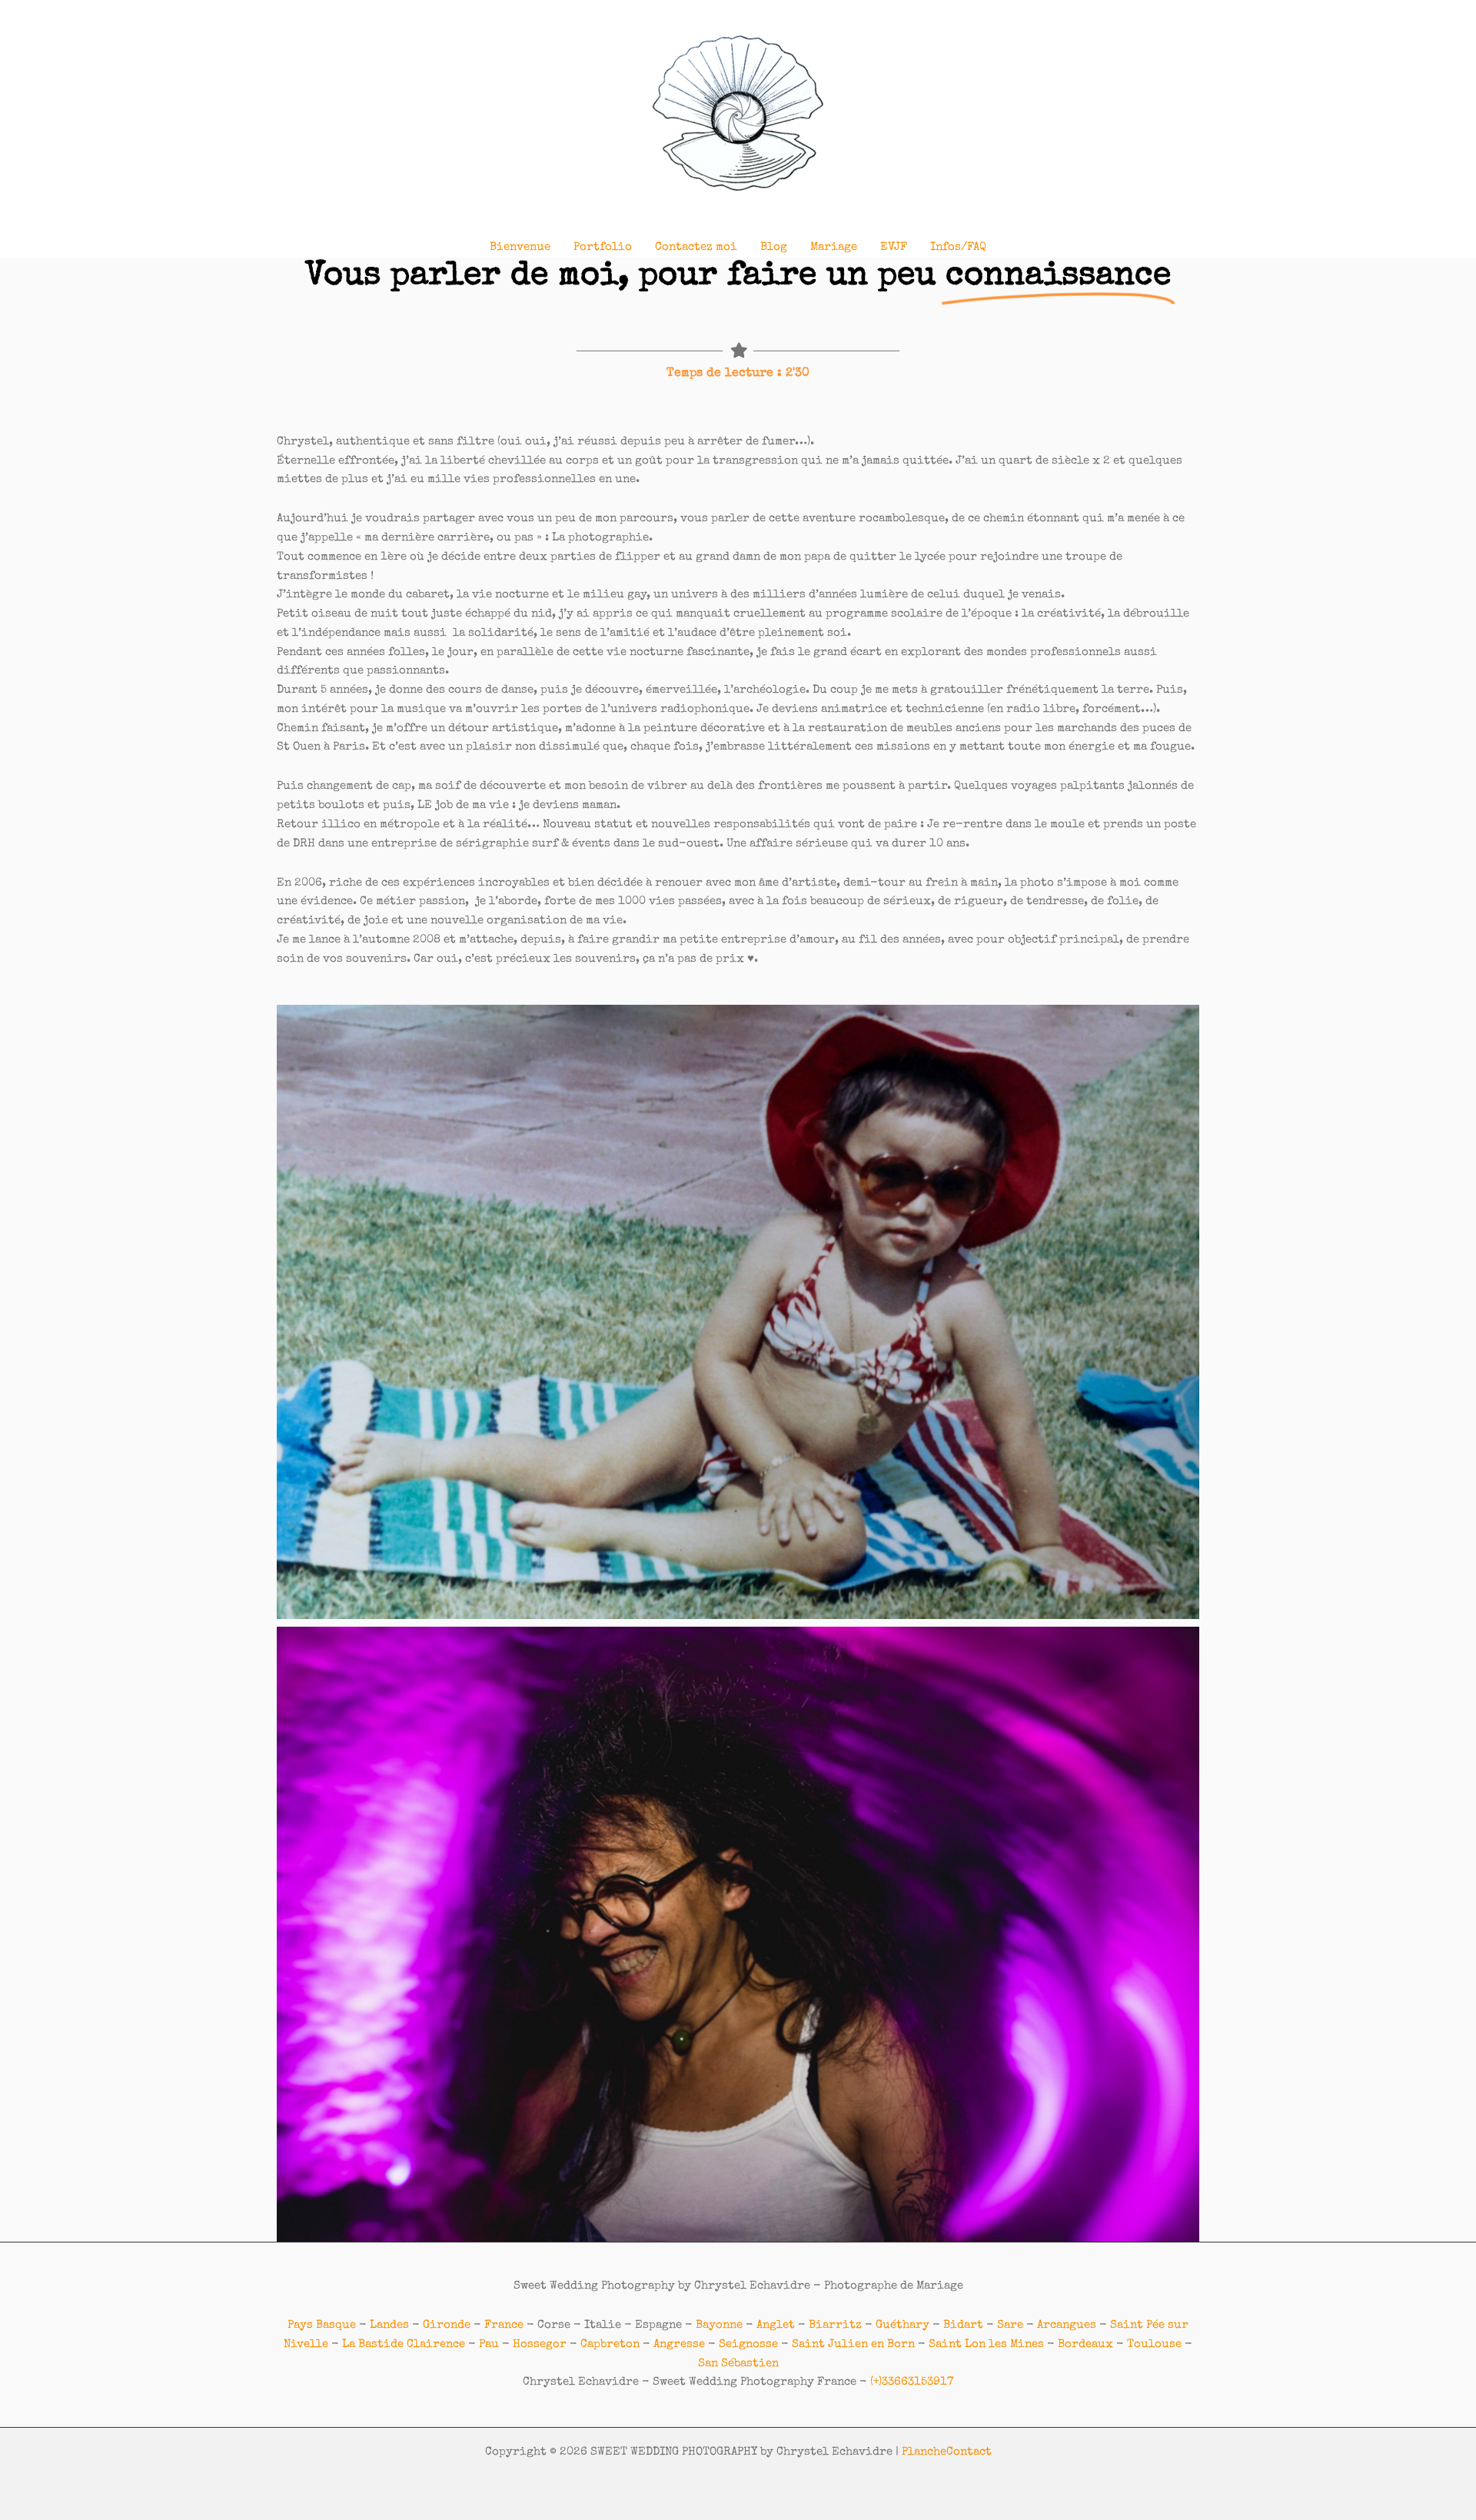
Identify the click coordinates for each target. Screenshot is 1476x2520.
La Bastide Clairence (404, 2344)
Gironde (447, 2325)
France (504, 2325)
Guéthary (903, 2325)
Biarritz (835, 2325)
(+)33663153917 (912, 2382)
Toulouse (1154, 2344)
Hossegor (540, 2344)
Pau (489, 2344)
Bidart (963, 2325)
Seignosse (748, 2344)
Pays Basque (322, 2325)
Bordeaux (1085, 2344)
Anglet (776, 2325)
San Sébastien (738, 2364)
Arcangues (1067, 2325)
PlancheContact (947, 2452)
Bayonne (719, 2325)
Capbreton (610, 2344)
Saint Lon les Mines (986, 2344)
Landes (389, 2325)
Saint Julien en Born (853, 2344)
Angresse (679, 2344)
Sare (1010, 2325)
